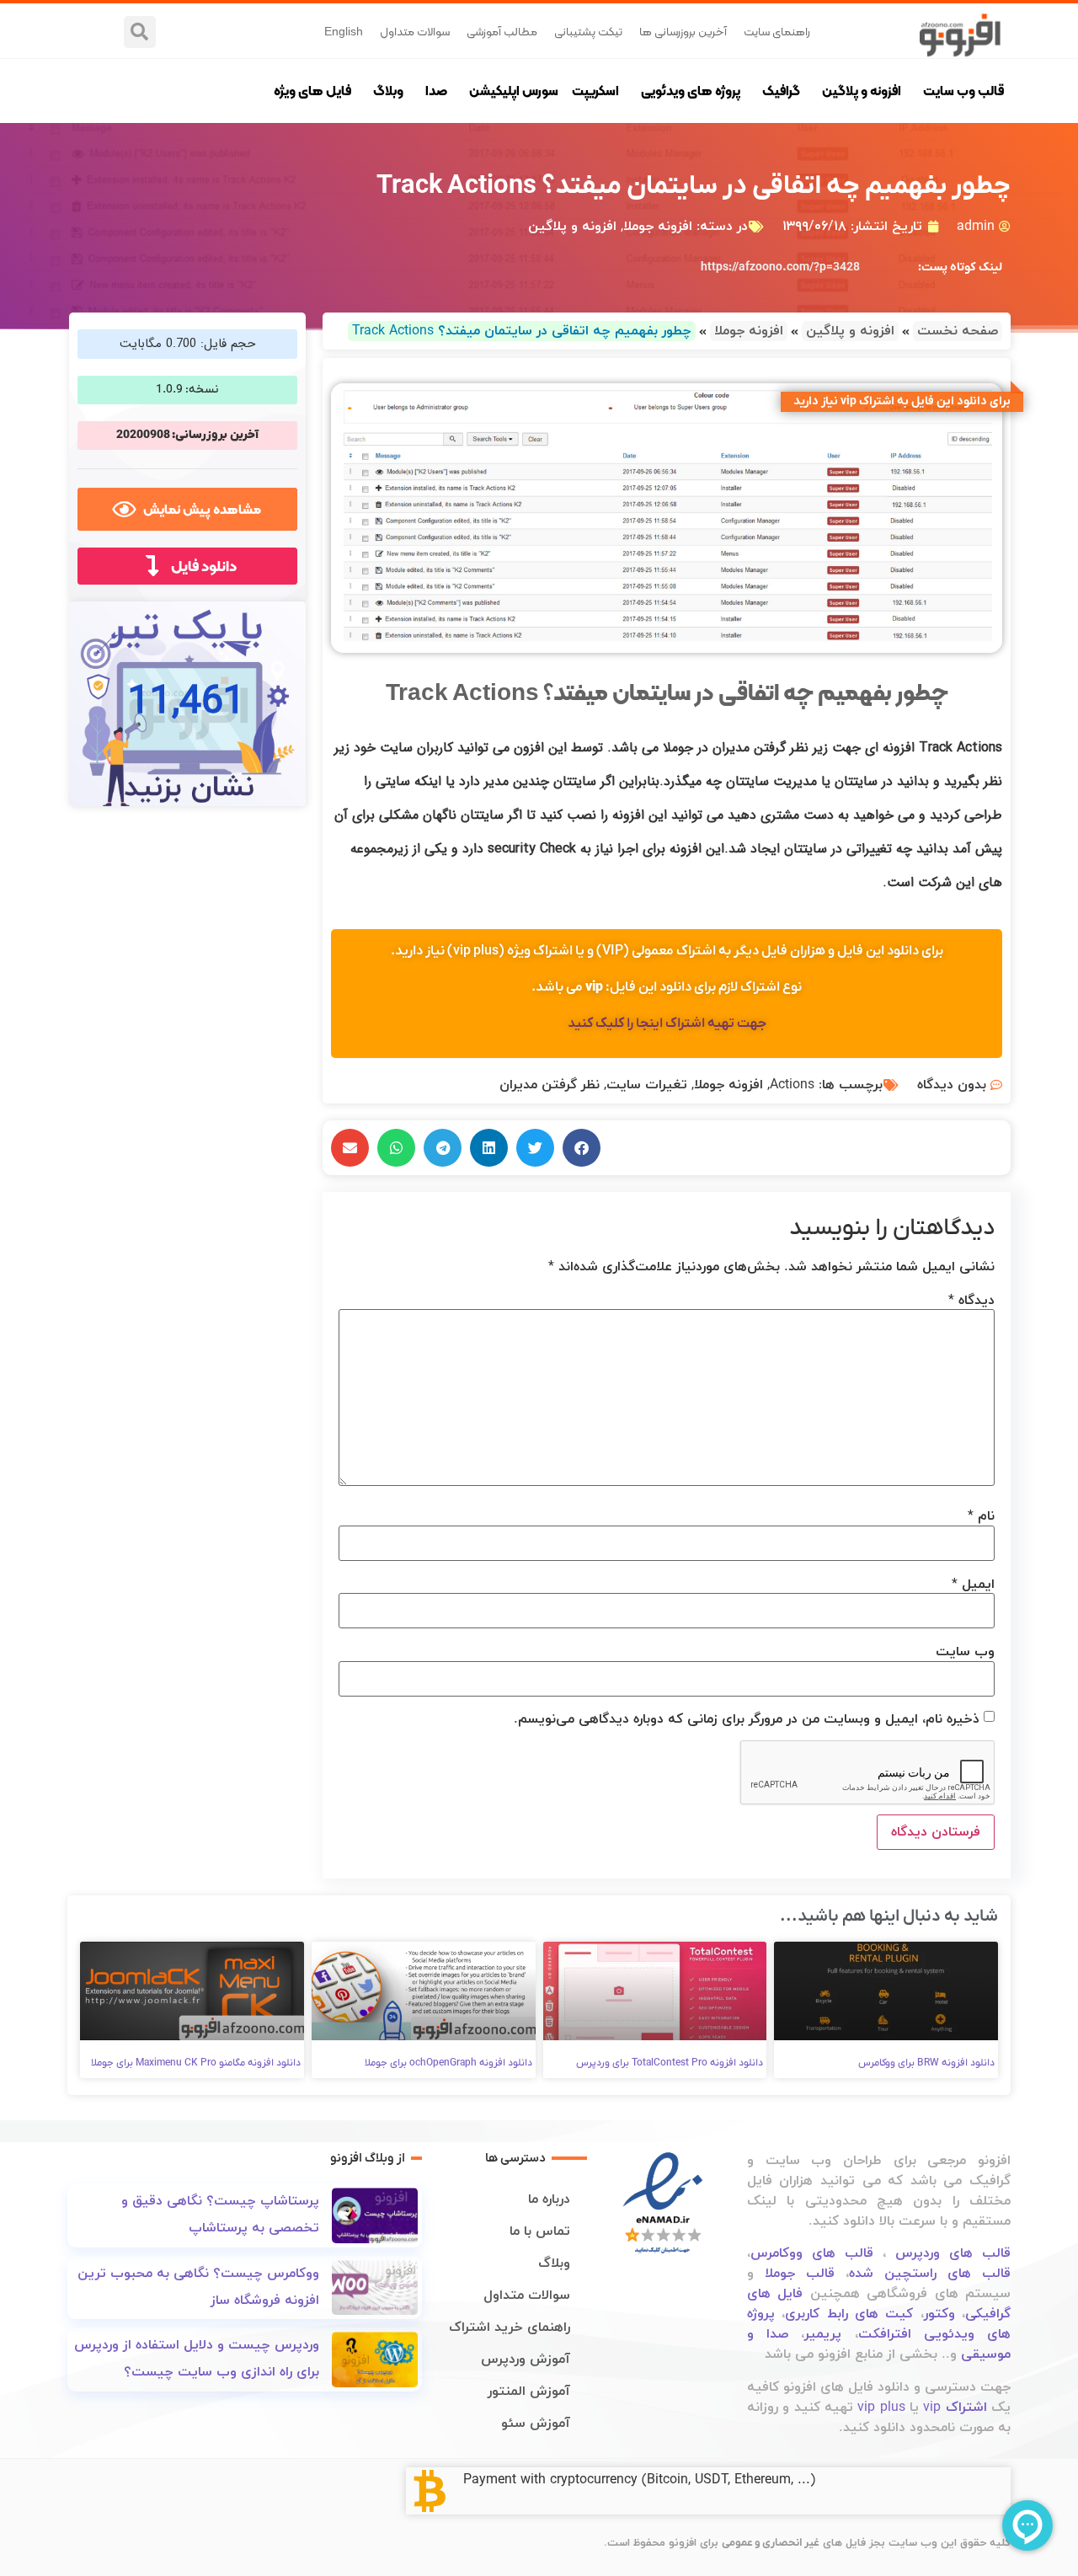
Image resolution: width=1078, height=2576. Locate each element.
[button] (140, 32)
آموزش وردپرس (526, 2360)
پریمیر (823, 2334)
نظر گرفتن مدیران (550, 1085)
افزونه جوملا (658, 227)
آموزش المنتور (529, 2392)
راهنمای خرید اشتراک (510, 2327)
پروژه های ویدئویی (691, 91)
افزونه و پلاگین (862, 91)
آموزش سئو (536, 2424)
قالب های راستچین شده (930, 2274)
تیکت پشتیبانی (588, 31)
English (344, 31)
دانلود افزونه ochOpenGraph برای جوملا (448, 2063)
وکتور (939, 2314)
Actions (792, 1085)
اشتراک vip (955, 2408)
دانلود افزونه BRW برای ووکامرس (926, 2063)
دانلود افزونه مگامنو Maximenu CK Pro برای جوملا (196, 2063)
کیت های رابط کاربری (849, 2314)
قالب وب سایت (963, 91)
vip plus (881, 2408)
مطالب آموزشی (502, 31)
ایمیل (973, 1585)
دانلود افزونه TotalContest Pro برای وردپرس (670, 2063)
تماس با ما (540, 2231)
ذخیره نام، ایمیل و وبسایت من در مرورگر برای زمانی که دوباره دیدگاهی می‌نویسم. (747, 1719)
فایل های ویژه (312, 91)
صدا (436, 91)
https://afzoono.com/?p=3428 (780, 267)
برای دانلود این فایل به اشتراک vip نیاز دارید (902, 401)
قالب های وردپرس (953, 2253)
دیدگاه (971, 1301)
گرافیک (781, 91)
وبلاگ (388, 91)
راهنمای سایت (777, 31)
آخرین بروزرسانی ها (683, 31)
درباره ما (549, 2199)
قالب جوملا (800, 2274)
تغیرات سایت (647, 1085)
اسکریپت (595, 91)
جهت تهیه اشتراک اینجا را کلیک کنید (667, 1023)
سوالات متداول (415, 31)
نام (981, 1516)
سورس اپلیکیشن (514, 91)
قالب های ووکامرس (812, 2253)
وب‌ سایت (965, 1652)
